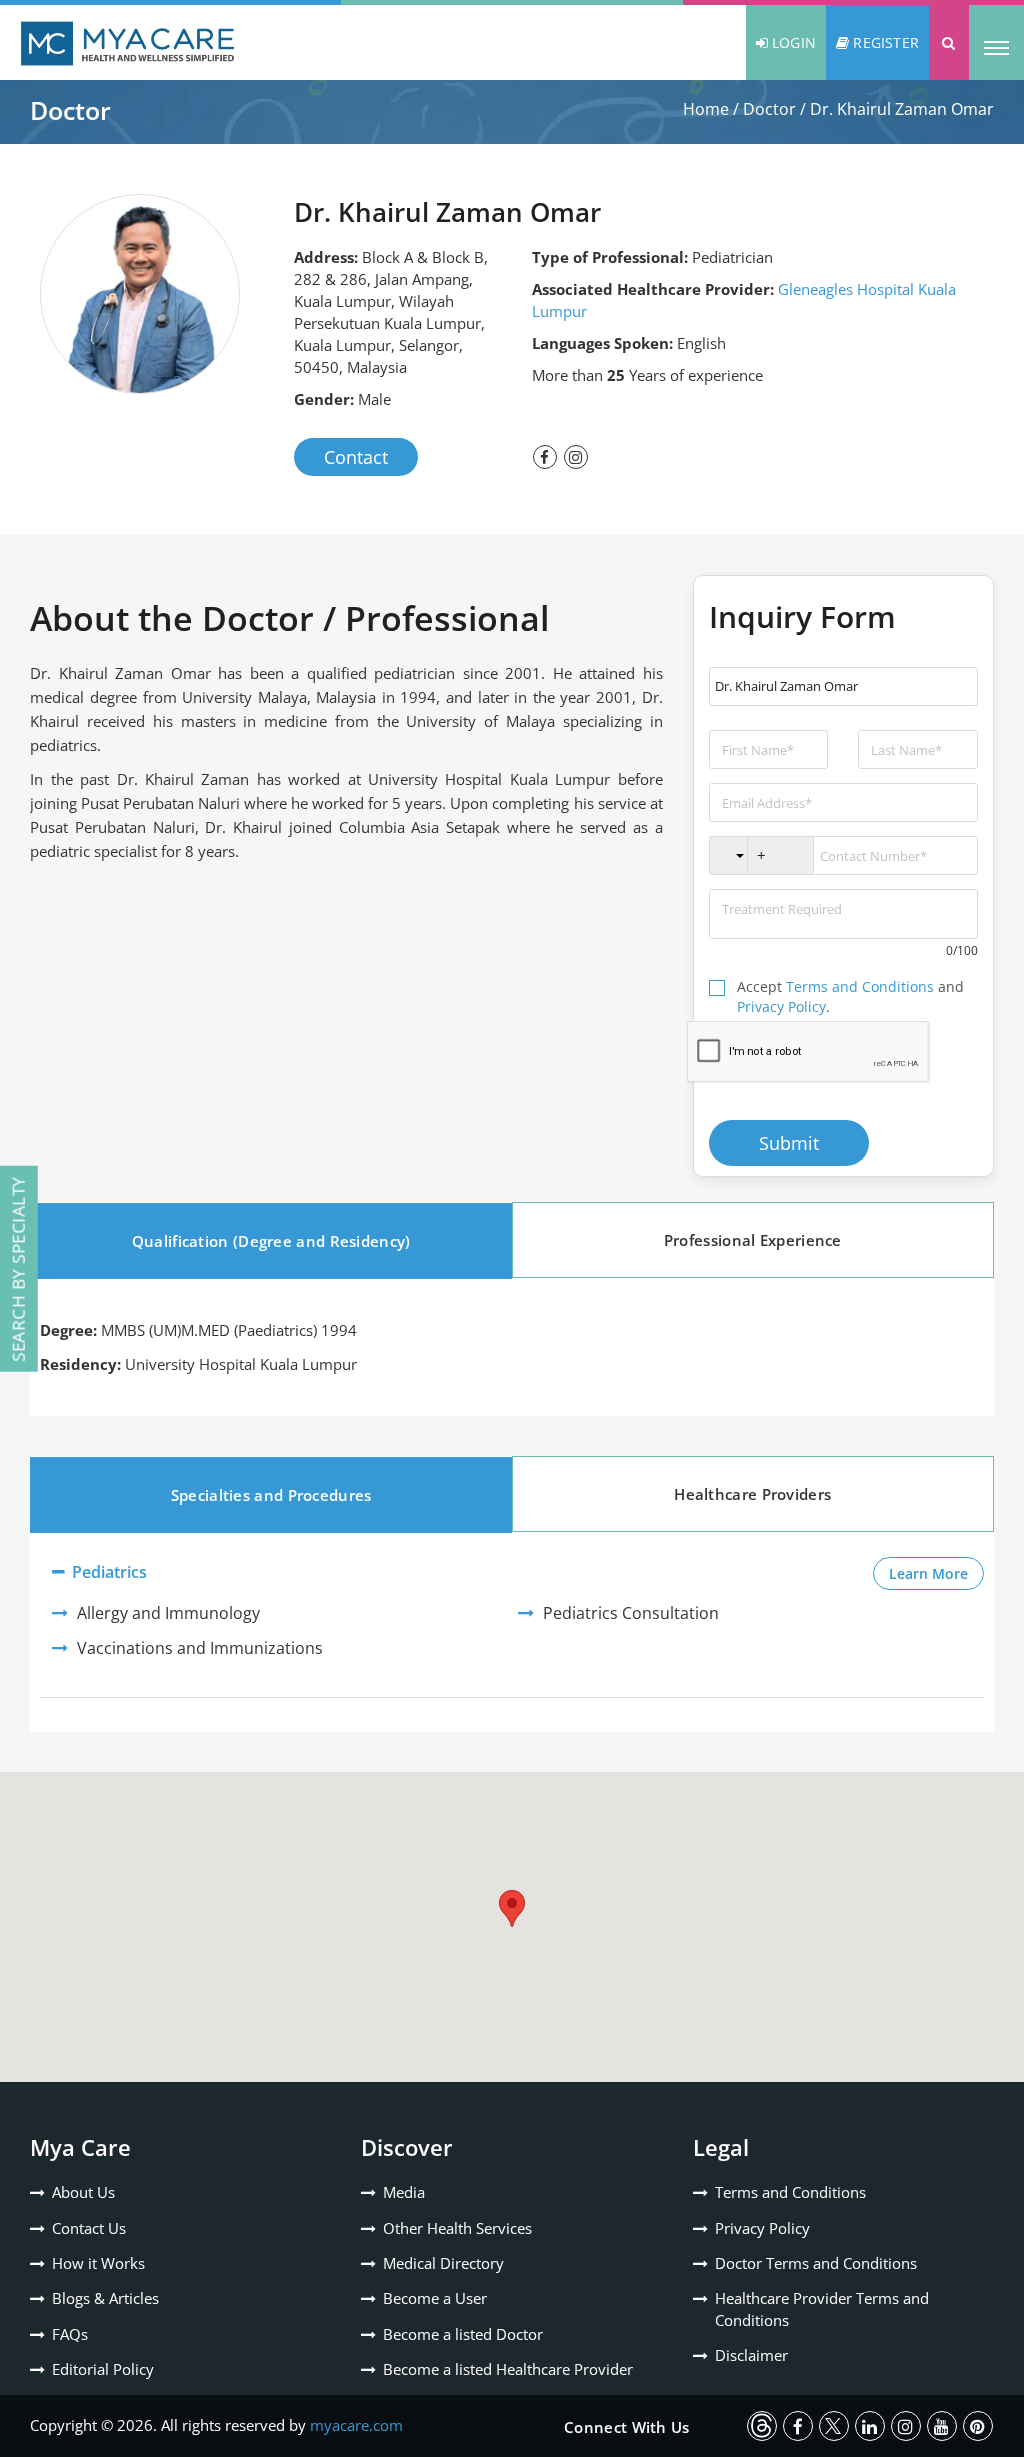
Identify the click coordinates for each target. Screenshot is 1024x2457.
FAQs (70, 2334)
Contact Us (89, 2228)
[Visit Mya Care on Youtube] (942, 2426)
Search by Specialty (18, 1269)
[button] (949, 42)
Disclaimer (751, 2355)
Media (404, 2192)
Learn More (936, 1573)
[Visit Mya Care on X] (834, 2426)
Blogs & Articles (105, 2298)
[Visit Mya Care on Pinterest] (978, 2426)
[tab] (271, 1241)
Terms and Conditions (860, 986)
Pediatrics (107, 1572)
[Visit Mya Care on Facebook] (798, 2426)
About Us (83, 2192)
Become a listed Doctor (463, 2334)
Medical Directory (443, 2263)
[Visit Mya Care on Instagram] (906, 2426)
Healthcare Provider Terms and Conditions (822, 2308)
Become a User (435, 2298)
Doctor (769, 109)
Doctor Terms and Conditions (816, 2263)
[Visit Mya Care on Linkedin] (870, 2426)
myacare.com (356, 2425)
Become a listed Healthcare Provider (508, 2369)
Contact (356, 457)
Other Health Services (457, 2228)
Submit (789, 1143)
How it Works (98, 2263)
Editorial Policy (103, 2369)
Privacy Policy (781, 1006)
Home (706, 109)
